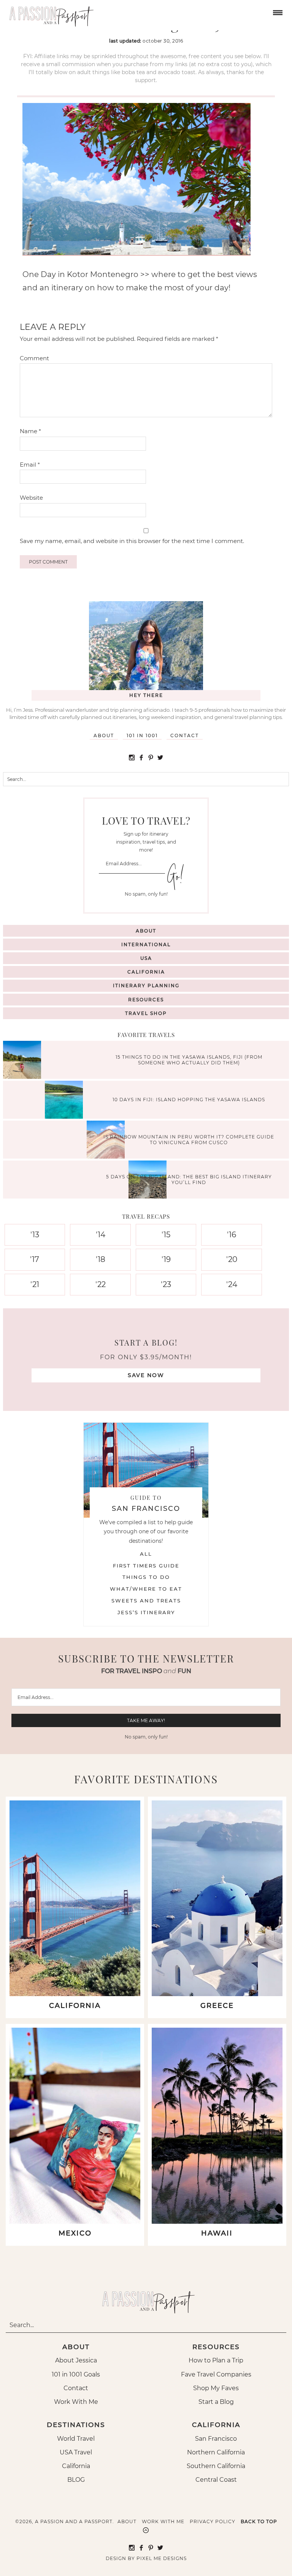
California (146, 972)
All (146, 1554)
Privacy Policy (213, 2521)
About (104, 735)
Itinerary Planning (146, 986)
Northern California (216, 2452)
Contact (185, 735)
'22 (101, 1284)
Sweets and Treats (146, 1601)
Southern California (216, 2466)
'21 (35, 1284)
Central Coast (216, 2480)
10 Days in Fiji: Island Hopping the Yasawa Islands (189, 1100)
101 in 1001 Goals (76, 2374)
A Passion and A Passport (49, 13)
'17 (35, 1259)
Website (31, 498)
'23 (166, 1284)
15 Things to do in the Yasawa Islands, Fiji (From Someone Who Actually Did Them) (189, 1060)
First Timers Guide (146, 1566)
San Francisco (216, 2439)
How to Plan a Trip (216, 2360)
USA (146, 958)
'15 (166, 1235)
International (146, 944)
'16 (232, 1235)
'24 (232, 1284)
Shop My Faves (216, 2388)
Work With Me (76, 2402)
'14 (101, 1235)
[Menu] (277, 12)
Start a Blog (216, 2402)
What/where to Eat (146, 1589)
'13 (35, 1235)
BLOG (76, 2480)
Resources (146, 1000)
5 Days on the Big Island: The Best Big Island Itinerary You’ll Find (189, 1179)
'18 (101, 1259)
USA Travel (76, 2452)
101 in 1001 (142, 735)
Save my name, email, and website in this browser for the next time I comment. (132, 541)
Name (30, 431)
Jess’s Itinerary (146, 1612)
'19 (166, 1259)
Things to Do (146, 1577)
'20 (232, 1259)
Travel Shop (146, 1013)
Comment (34, 358)
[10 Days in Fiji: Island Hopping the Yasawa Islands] (66, 1101)
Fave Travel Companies (216, 2374)
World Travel (76, 2439)
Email (30, 465)
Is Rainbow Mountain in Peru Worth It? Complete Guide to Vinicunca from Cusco (189, 1139)
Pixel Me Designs (162, 2558)
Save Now (146, 1375)
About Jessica (76, 2360)
